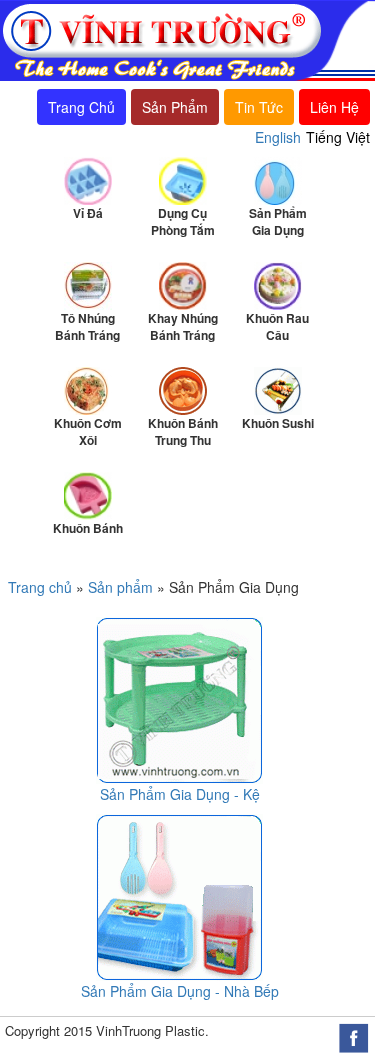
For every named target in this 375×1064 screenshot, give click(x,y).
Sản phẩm (120, 587)
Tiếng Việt (338, 137)
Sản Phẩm (175, 107)
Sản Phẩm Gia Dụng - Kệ (180, 794)
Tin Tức (259, 107)
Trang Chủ (81, 107)
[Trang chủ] (184, 39)
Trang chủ (40, 587)
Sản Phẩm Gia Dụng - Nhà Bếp (180, 991)
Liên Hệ (334, 107)
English (278, 137)
